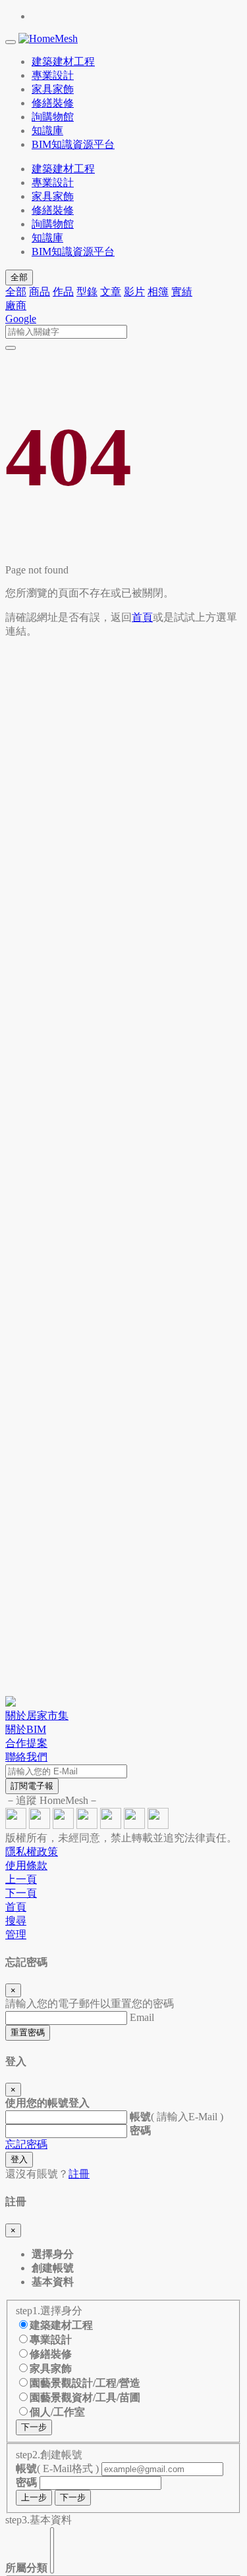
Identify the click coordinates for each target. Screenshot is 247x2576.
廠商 (16, 305)
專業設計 (53, 182)
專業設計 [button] (53, 75)
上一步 (34, 2497)
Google (21, 319)
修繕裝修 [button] (53, 103)
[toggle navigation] (11, 42)
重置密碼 (28, 2032)
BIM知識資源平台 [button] (73, 144)
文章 (111, 292)
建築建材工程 (63, 169)
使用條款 (26, 1865)
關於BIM (26, 1729)
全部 (19, 277)
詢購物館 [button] (53, 117)
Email (142, 2017)
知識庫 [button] (47, 131)
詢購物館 (53, 224)
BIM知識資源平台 (73, 252)
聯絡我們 (26, 1757)
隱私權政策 (32, 1852)
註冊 (79, 2174)
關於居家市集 (37, 1715)
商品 (40, 292)
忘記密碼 (26, 2144)
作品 (63, 292)
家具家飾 (53, 196)
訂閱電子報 (32, 1786)
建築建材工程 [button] (63, 61)
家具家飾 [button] (53, 89)
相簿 (158, 292)
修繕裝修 (53, 210)
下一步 (34, 2427)
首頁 (142, 617)
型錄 (87, 292)
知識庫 (47, 238)
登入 (19, 2159)
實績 (182, 292)
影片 (134, 292)
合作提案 (26, 1743)
